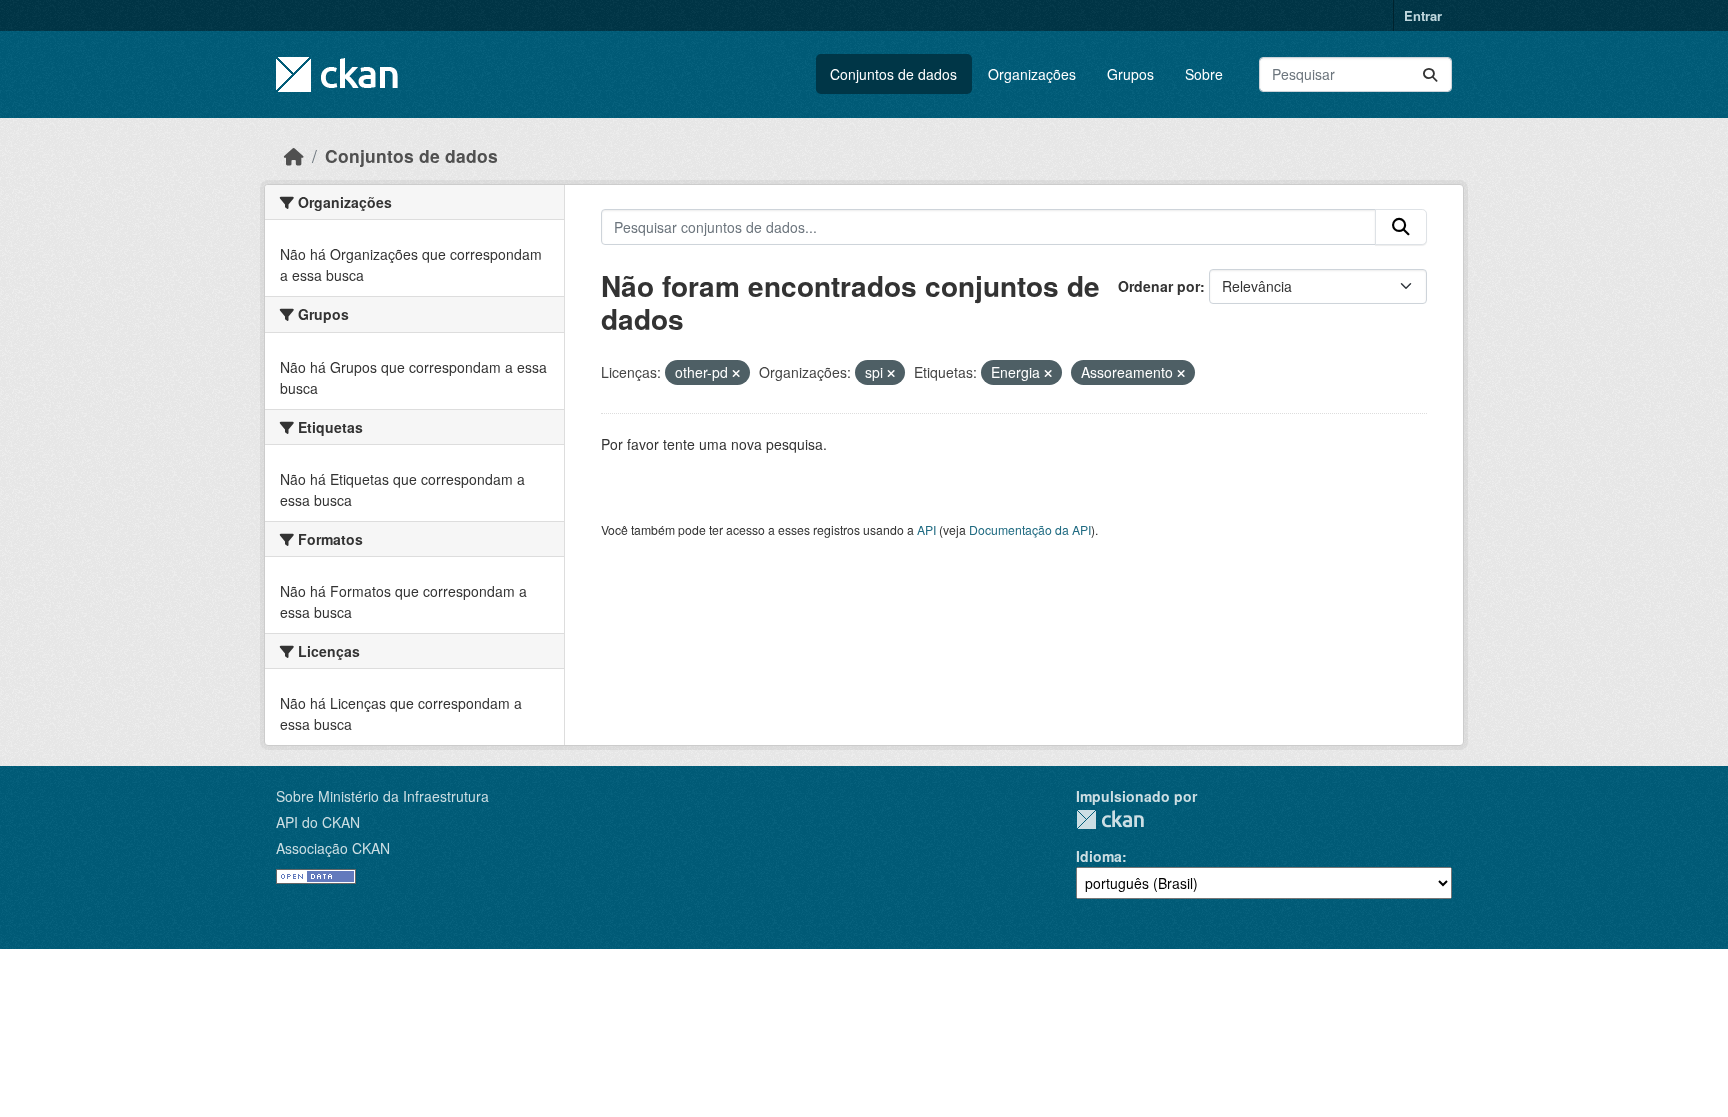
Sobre (1204, 74)
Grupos (1130, 74)
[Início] (294, 155)
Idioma (1099, 856)
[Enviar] (1430, 74)
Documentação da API (1030, 529)
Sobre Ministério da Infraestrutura (382, 796)
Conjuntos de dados (893, 74)
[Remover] (736, 373)
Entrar (1423, 15)
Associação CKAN (333, 848)
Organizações (1032, 74)
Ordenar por (1159, 286)
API (926, 529)
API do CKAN (318, 822)
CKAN (1110, 819)
